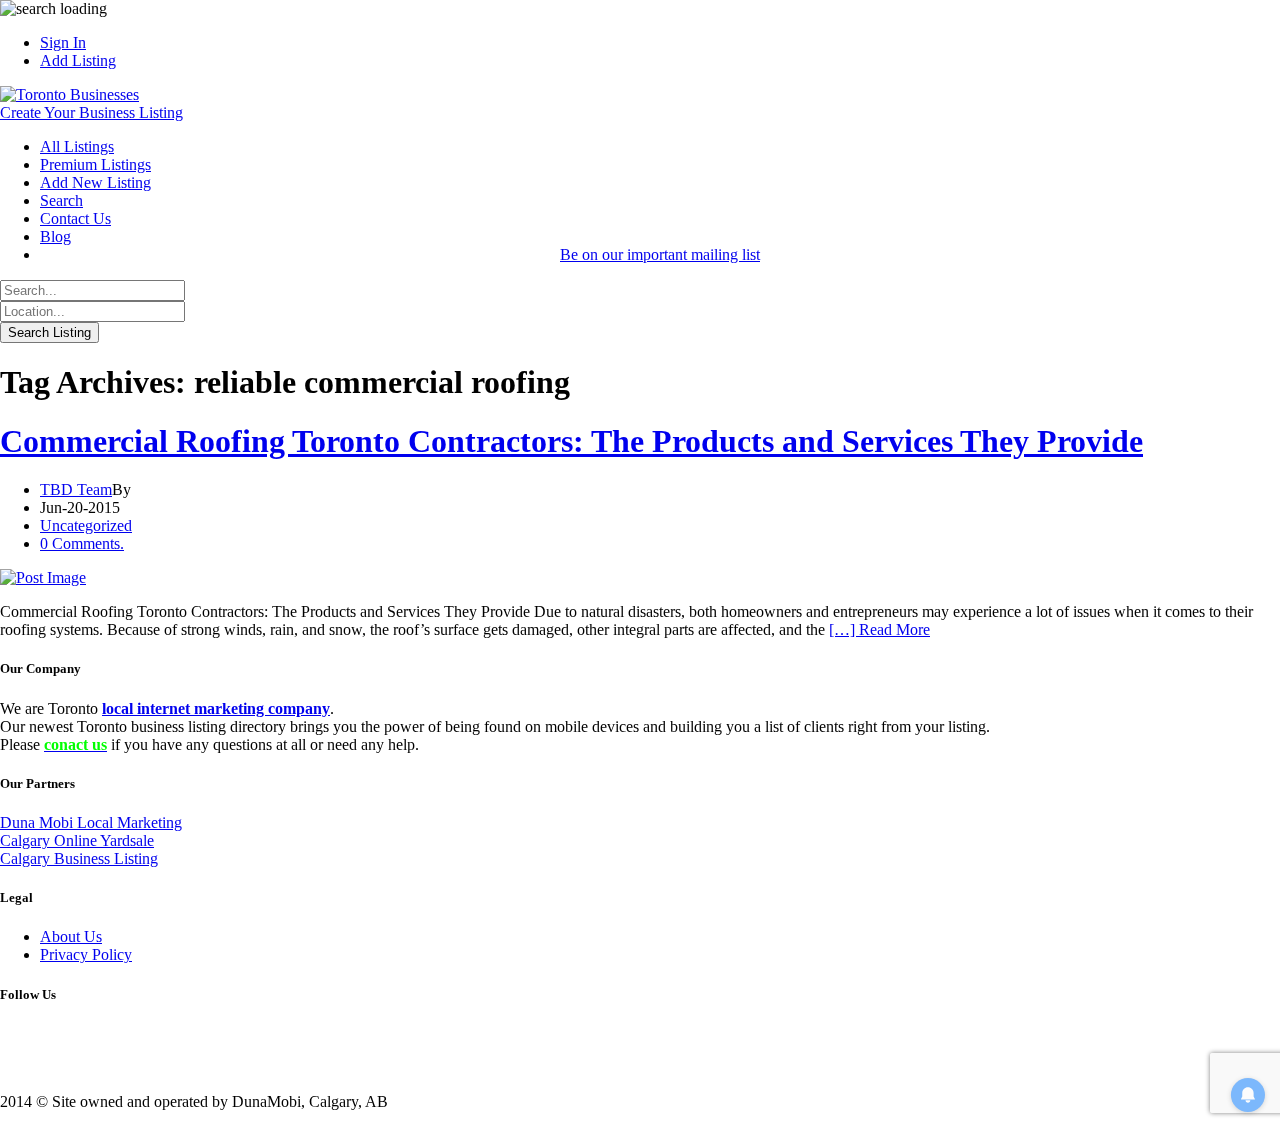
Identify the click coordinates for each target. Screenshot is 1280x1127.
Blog (55, 236)
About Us (71, 936)
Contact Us (75, 218)
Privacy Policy (86, 954)
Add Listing (78, 60)
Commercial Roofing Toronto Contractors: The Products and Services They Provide (571, 441)
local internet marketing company (216, 708)
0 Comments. (82, 543)
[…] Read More (879, 629)
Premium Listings (95, 164)
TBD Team (76, 489)
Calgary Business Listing (79, 858)
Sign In (63, 42)
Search (61, 200)
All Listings (77, 146)
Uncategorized (86, 525)
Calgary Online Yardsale (77, 840)
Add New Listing (95, 182)
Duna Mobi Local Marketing (91, 822)
